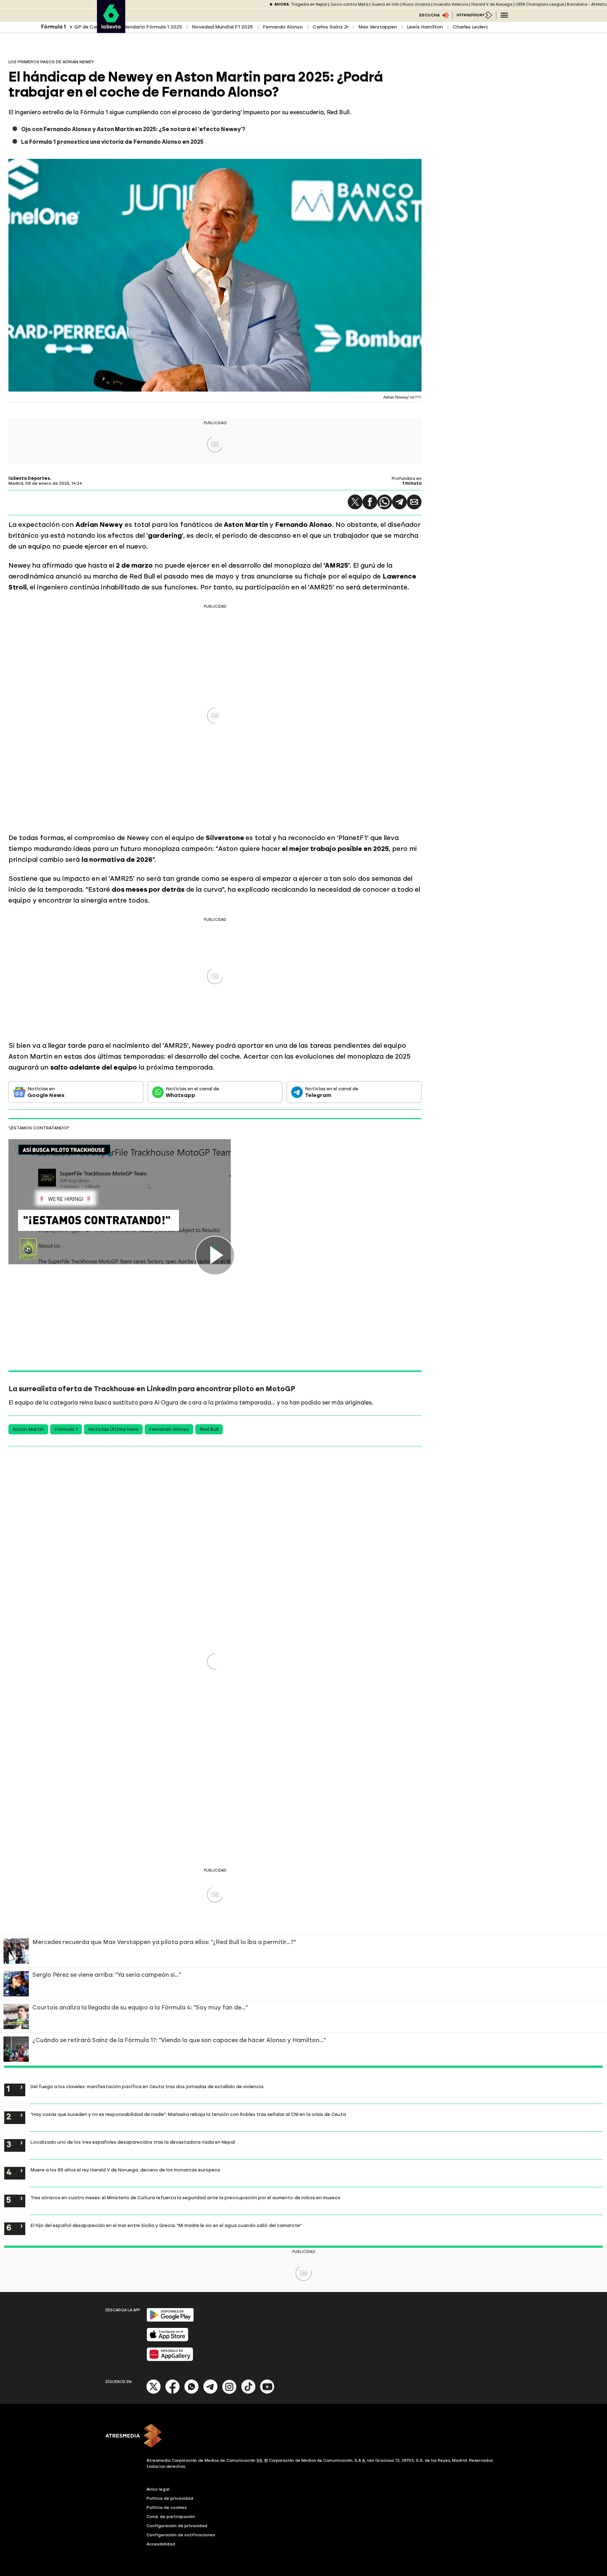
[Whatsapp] (191, 2392)
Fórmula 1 (66, 1429)
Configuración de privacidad (177, 2526)
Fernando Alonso (283, 27)
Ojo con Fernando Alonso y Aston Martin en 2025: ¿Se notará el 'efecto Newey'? (133, 129)
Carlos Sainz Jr (331, 27)
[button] (355, 502)
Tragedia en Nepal (309, 4)
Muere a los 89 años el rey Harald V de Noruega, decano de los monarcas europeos (125, 2170)
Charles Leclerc (471, 27)
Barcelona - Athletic (587, 4)
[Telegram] (399, 502)
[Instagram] (229, 2392)
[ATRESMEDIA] (303, 2436)
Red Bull (209, 1429)
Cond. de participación (171, 2517)
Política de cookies (167, 2507)
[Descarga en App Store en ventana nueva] (168, 2340)
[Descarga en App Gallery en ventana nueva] (170, 2360)
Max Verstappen (378, 27)
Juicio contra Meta (349, 4)
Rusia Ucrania (416, 4)
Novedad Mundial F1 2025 (222, 27)
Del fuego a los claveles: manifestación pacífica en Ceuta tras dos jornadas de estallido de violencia (147, 2086)
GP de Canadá (92, 27)
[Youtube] (267, 2392)
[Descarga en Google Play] (170, 2320)
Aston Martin (28, 1429)
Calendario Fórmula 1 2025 (150, 27)
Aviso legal (158, 2489)
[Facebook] (172, 2392)
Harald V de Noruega (492, 4)
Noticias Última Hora (113, 1429)
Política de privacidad (170, 2498)
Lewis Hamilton (425, 27)
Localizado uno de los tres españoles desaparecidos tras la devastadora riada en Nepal (133, 2142)
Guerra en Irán (386, 4)
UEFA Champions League (540, 4)
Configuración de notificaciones (181, 2535)
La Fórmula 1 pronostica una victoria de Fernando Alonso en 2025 (112, 142)
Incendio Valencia (451, 4)
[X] (154, 2392)
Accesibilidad (161, 2544)
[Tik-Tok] (248, 2392)
